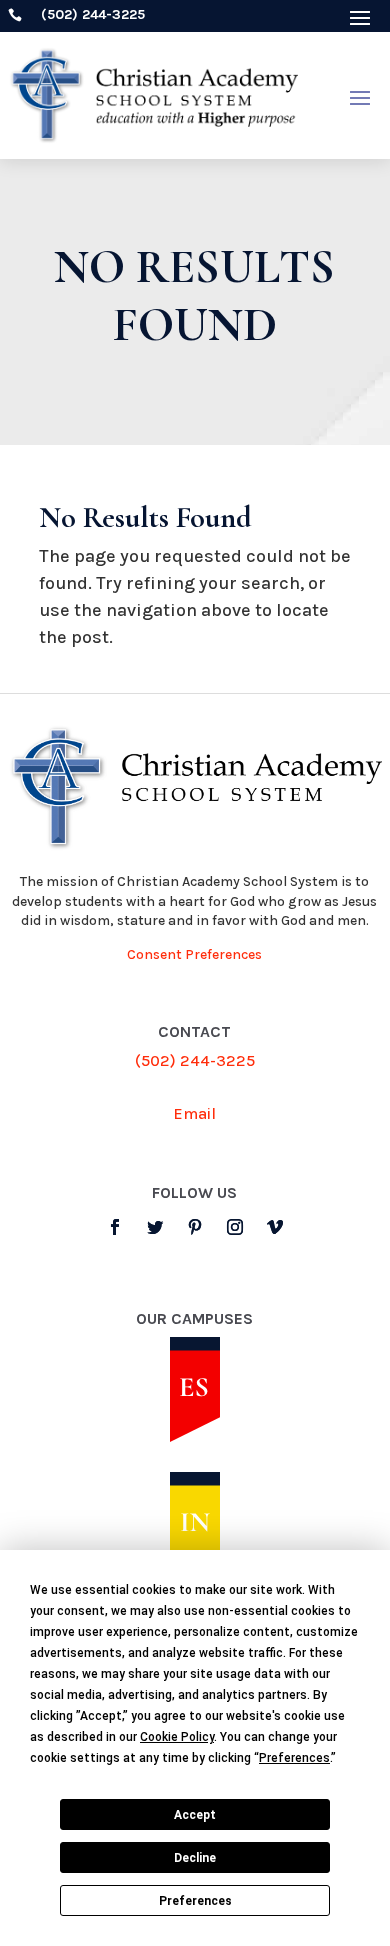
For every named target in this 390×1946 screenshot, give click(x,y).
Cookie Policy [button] (177, 1737)
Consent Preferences (194, 954)
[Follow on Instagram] (235, 1227)
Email (194, 1113)
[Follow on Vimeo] (275, 1227)
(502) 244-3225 (195, 1060)
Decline (195, 1858)
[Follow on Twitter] (155, 1227)
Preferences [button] (294, 1758)
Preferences (195, 1901)
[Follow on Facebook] (115, 1227)
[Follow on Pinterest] (195, 1227)
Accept (195, 1815)
